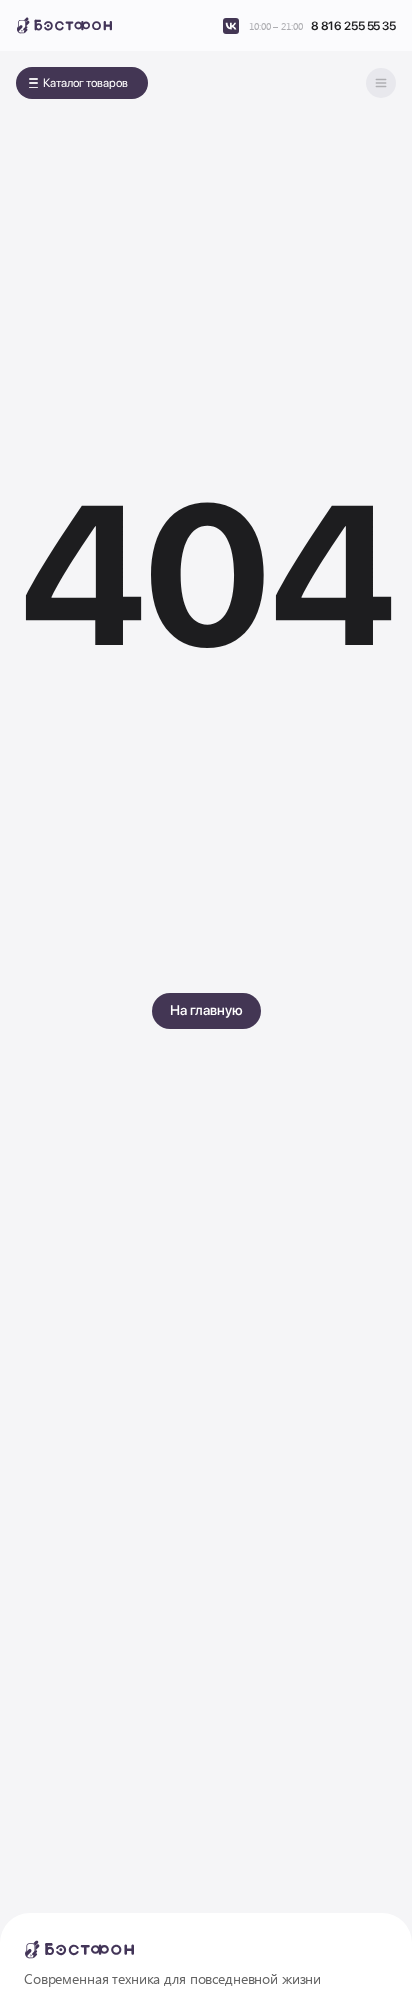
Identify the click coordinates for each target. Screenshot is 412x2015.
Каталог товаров (85, 83)
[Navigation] (381, 83)
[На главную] (64, 25)
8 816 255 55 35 (353, 26)
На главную (206, 1010)
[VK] (231, 26)
